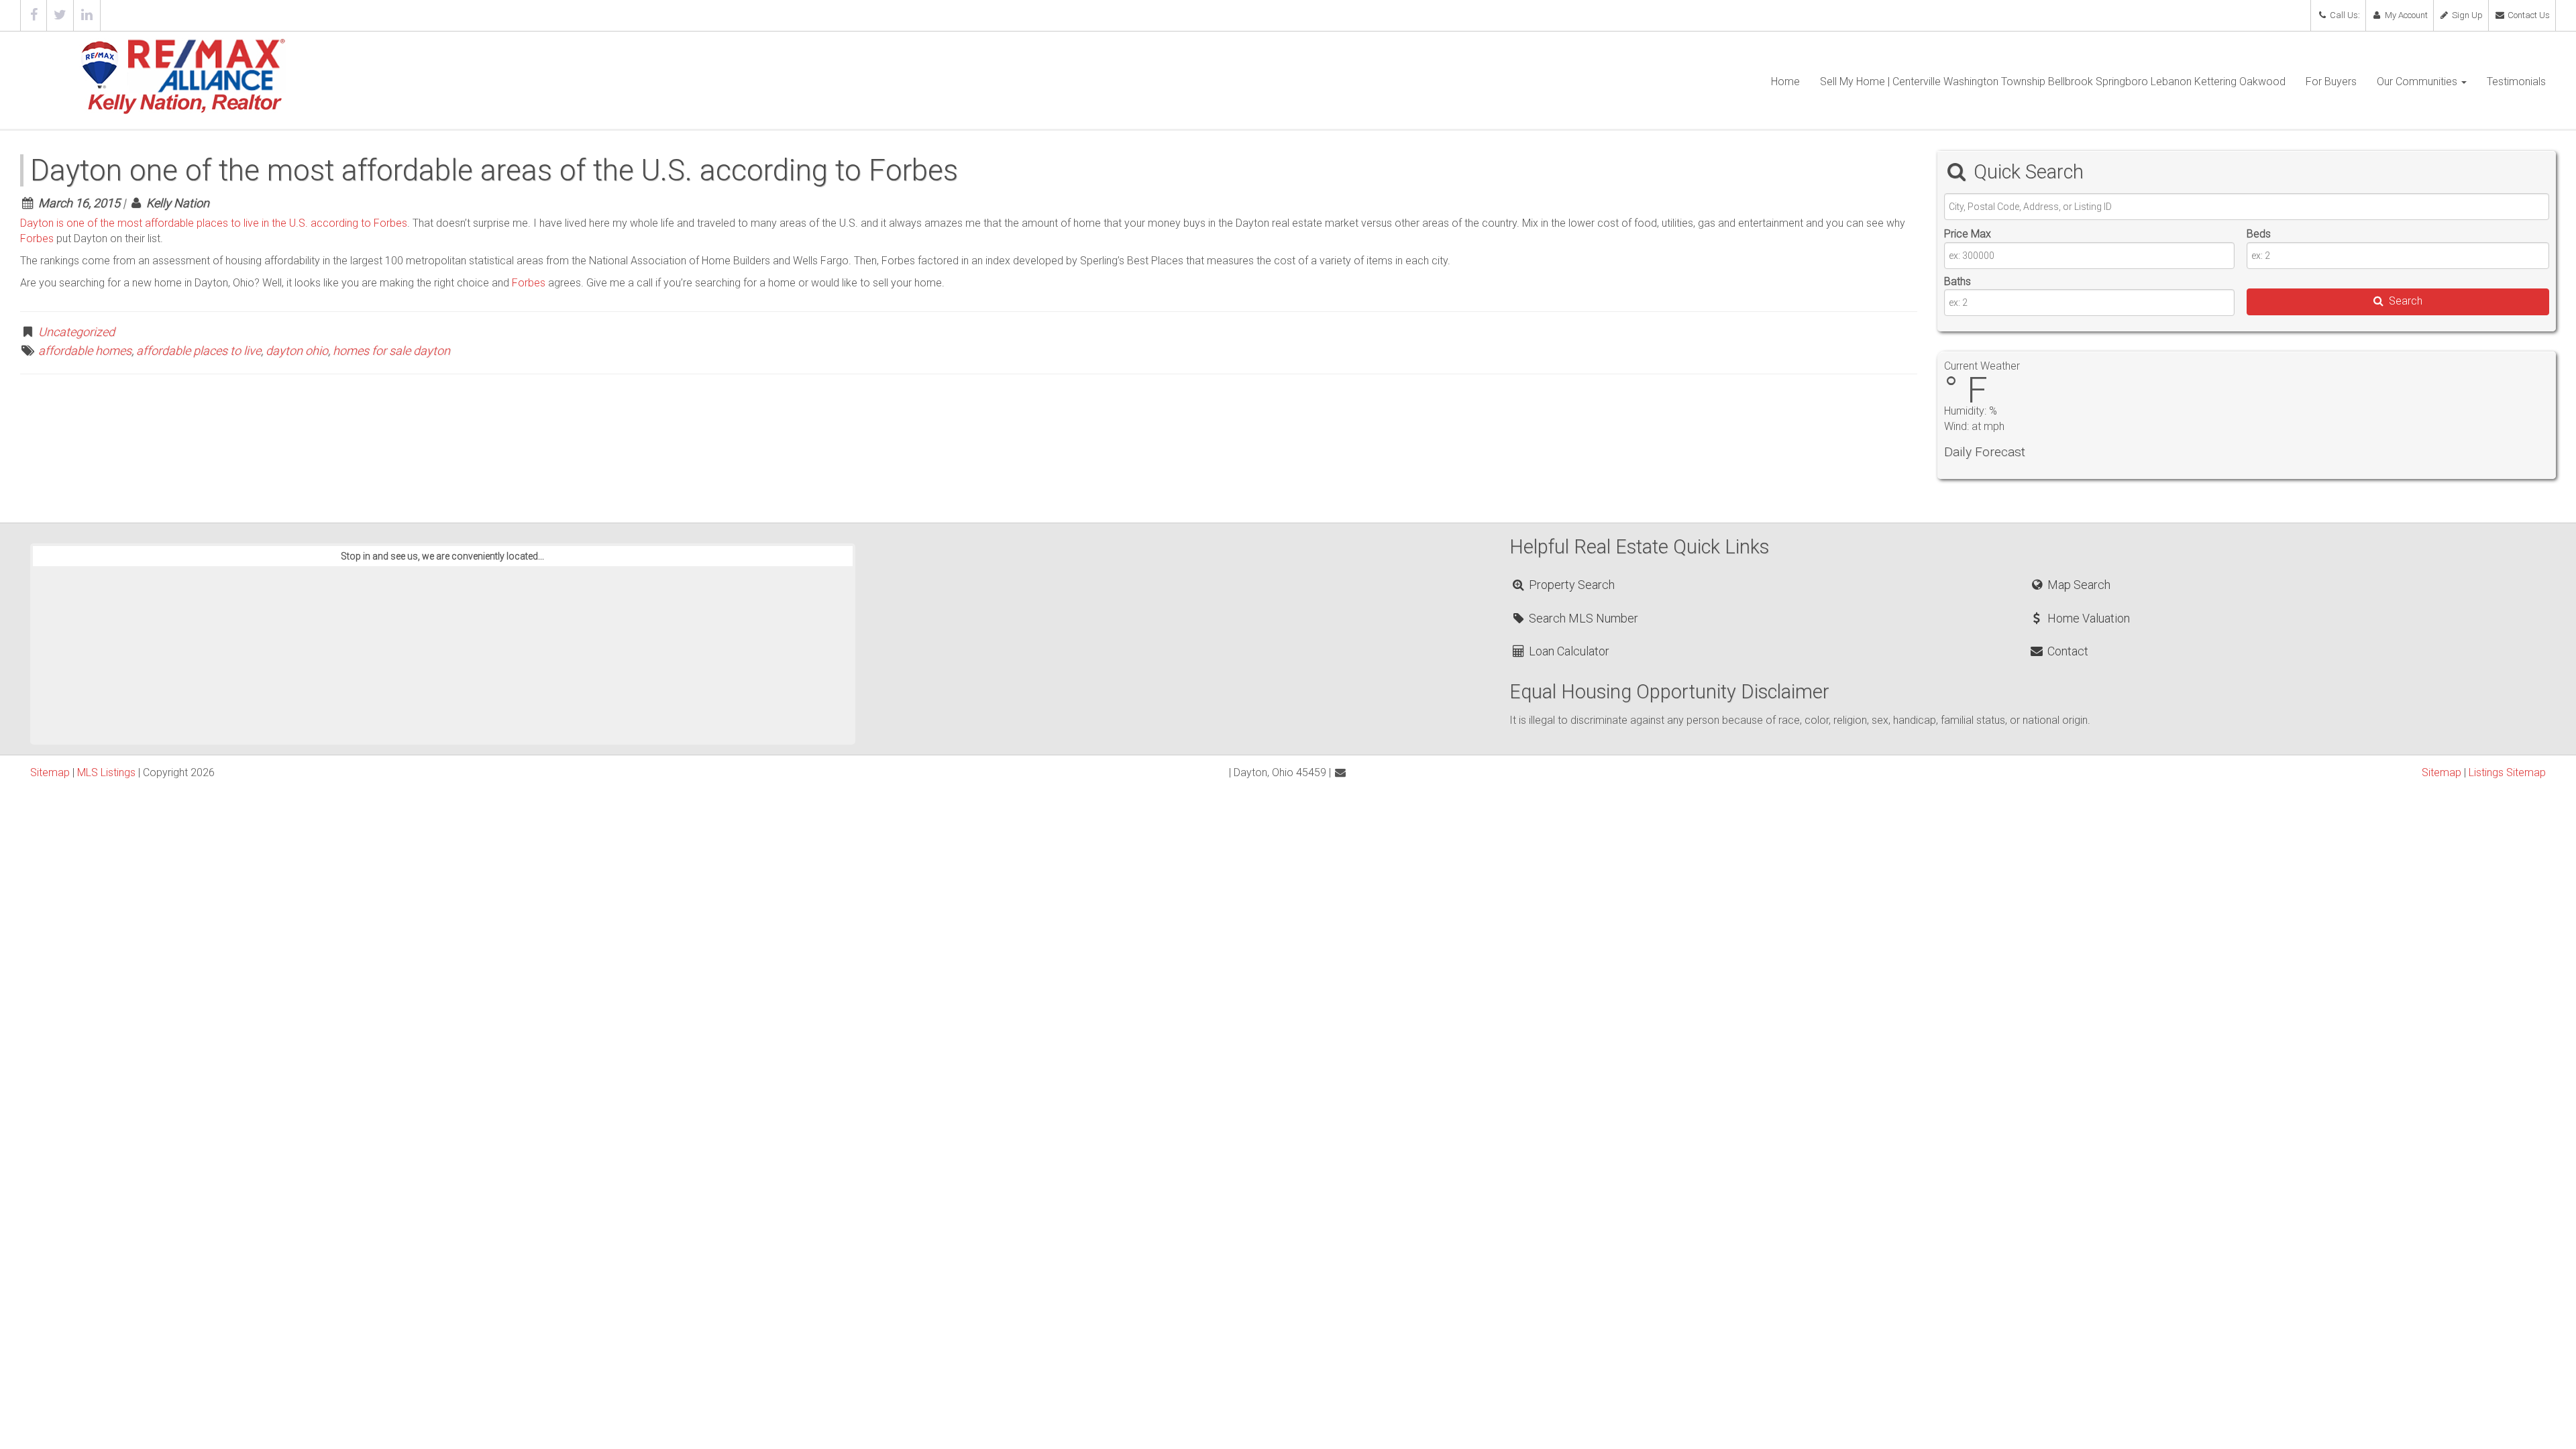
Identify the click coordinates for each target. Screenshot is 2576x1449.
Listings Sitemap (2507, 772)
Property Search (1570, 585)
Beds (2259, 234)
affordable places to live (199, 351)
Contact (2066, 651)
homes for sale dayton (391, 351)
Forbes (37, 238)
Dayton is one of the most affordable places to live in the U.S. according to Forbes (214, 223)
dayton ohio (297, 351)
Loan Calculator (1568, 651)
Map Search (2077, 585)
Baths (1957, 281)
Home (1785, 82)
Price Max (1968, 234)
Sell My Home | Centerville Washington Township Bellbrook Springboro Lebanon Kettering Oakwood (2053, 82)
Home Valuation (2087, 618)
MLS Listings (106, 772)
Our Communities (2418, 82)
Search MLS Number (1582, 618)
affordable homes (85, 351)
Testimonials (2516, 82)
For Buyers (2331, 82)
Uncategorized (76, 332)
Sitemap (50, 772)
